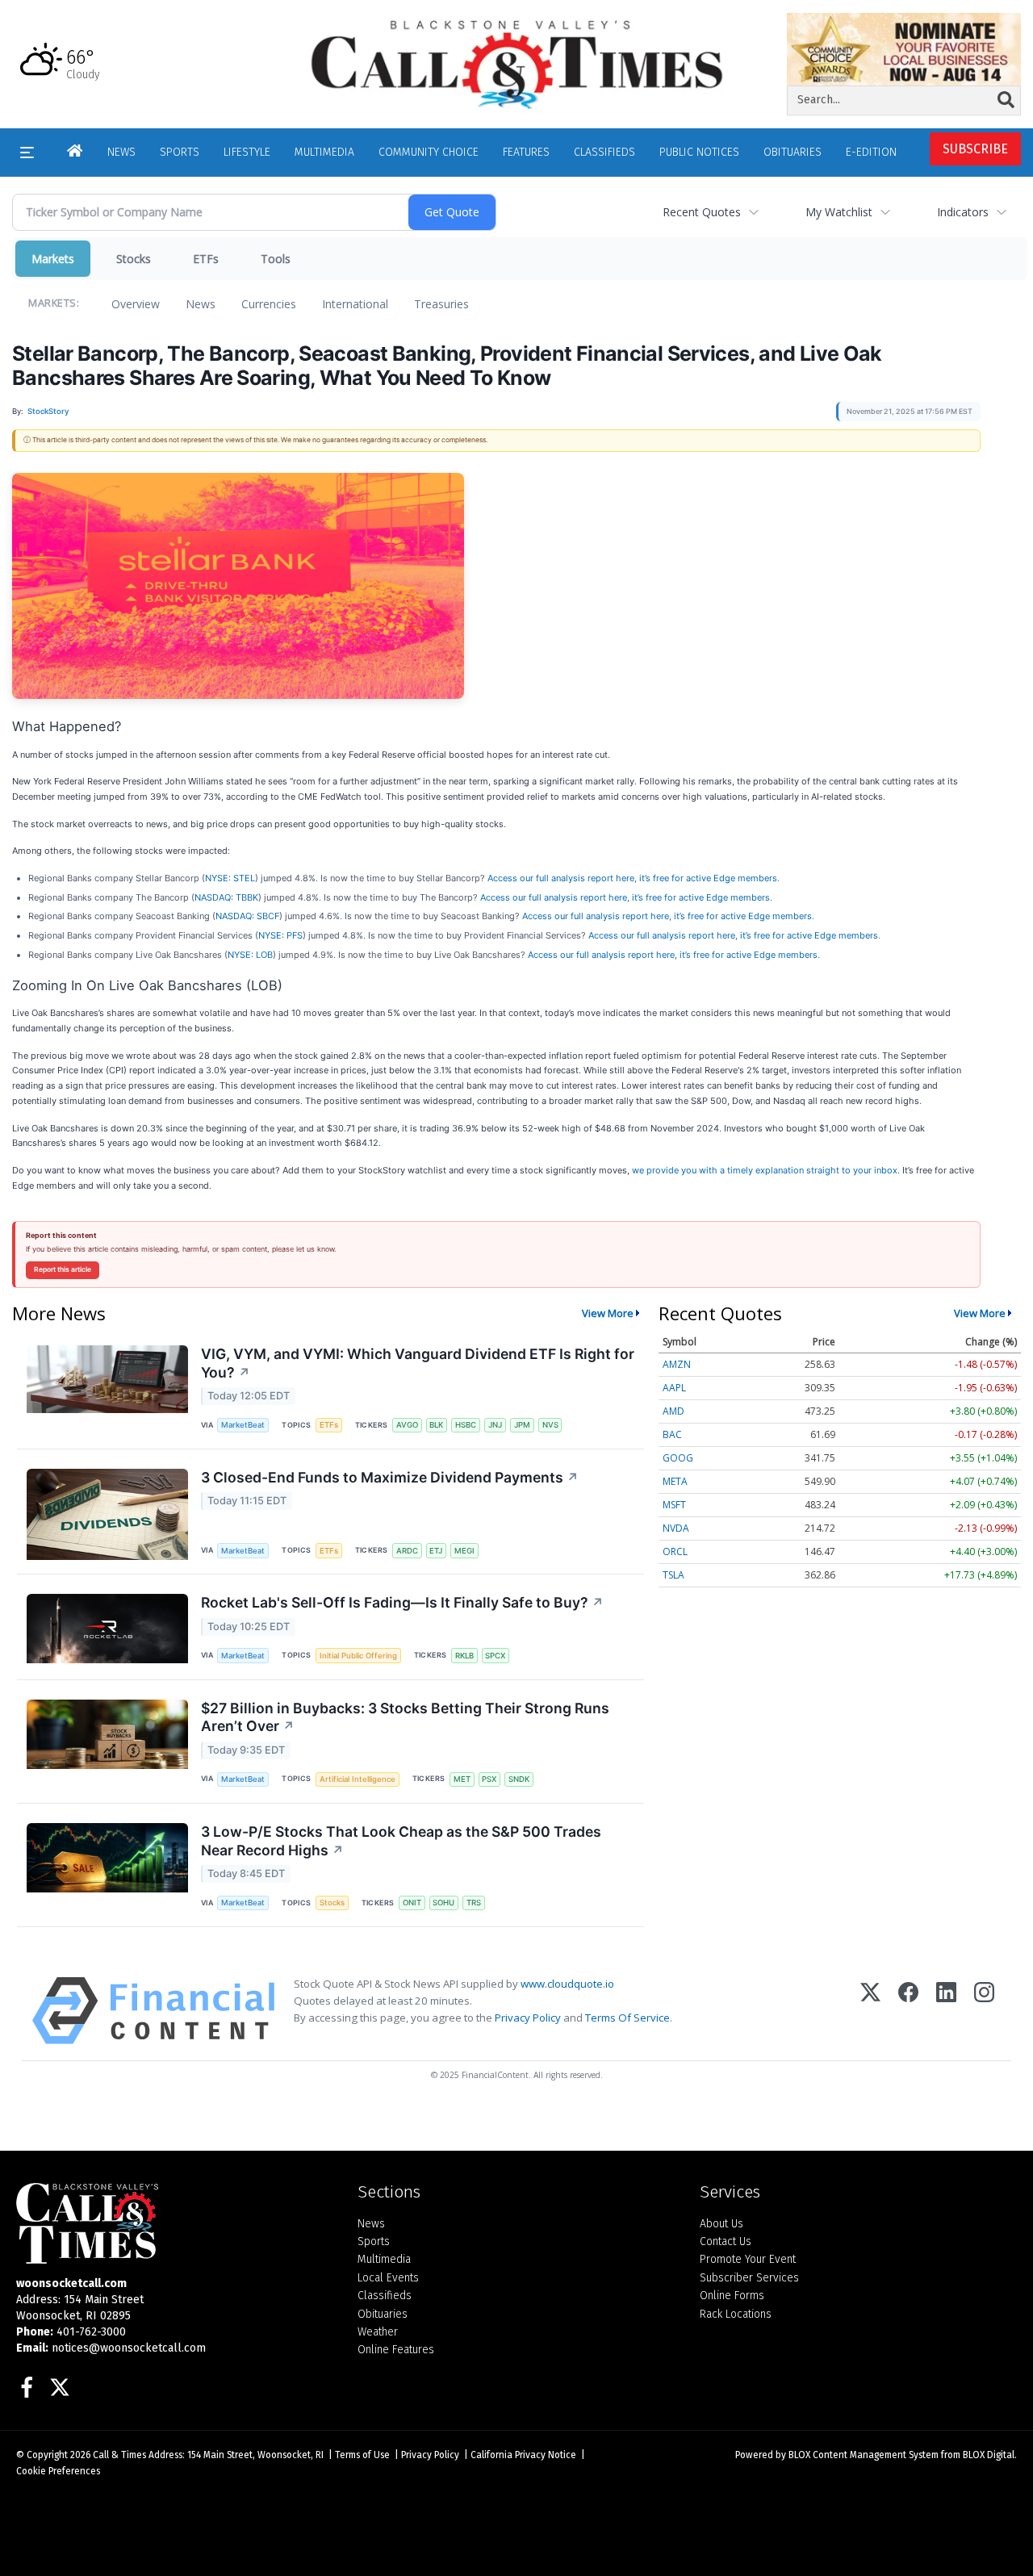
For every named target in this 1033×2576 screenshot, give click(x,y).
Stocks (134, 259)
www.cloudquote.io (567, 1984)
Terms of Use (362, 2455)
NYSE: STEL (230, 878)
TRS (474, 1903)
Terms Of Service (627, 2018)
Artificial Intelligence (358, 1779)
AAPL (674, 1388)
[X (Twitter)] (870, 2011)
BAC (672, 1434)
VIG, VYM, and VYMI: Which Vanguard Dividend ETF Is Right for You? (418, 1363)
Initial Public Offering (358, 1656)
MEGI (464, 1551)
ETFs (206, 259)
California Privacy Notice (523, 2455)
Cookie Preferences (58, 2471)
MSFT (674, 1505)
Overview (136, 304)
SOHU (443, 1903)
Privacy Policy (528, 2018)
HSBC (466, 1425)
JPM (522, 1425)
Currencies (269, 304)
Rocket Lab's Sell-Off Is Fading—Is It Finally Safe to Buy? (402, 1602)
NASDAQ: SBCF (247, 916)
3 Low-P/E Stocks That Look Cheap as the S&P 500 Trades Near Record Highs (401, 1841)
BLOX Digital (989, 2455)
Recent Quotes (702, 212)
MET (462, 1779)
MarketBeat (243, 1425)
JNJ (495, 1425)
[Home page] (516, 63)
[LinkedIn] (946, 2011)
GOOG (678, 1458)
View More (608, 1313)
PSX (489, 1779)
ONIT (412, 1903)
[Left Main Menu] (27, 153)
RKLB (464, 1656)
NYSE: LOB (250, 955)
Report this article (63, 1269)
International (355, 304)
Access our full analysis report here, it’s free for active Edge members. (634, 878)
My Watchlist (839, 212)
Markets (53, 259)
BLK (436, 1425)
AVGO (407, 1425)
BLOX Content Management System (864, 2455)
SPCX (495, 1656)
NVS (550, 1425)
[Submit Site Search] (1006, 100)
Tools (276, 259)
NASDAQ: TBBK (226, 897)
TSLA (673, 1575)
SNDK (519, 1779)
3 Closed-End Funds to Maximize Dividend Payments (390, 1477)
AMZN (677, 1364)
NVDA (676, 1528)
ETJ (436, 1551)
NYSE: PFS (280, 935)
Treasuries (441, 304)
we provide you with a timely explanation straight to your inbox (765, 1170)
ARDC (407, 1551)
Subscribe (975, 149)
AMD (673, 1411)
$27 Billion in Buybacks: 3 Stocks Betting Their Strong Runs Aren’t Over (405, 1717)
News (201, 304)
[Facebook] (908, 2011)
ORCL (675, 1551)
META (675, 1481)
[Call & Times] (175, 2223)
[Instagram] (984, 2011)
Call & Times (119, 2455)
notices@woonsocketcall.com (129, 2348)
